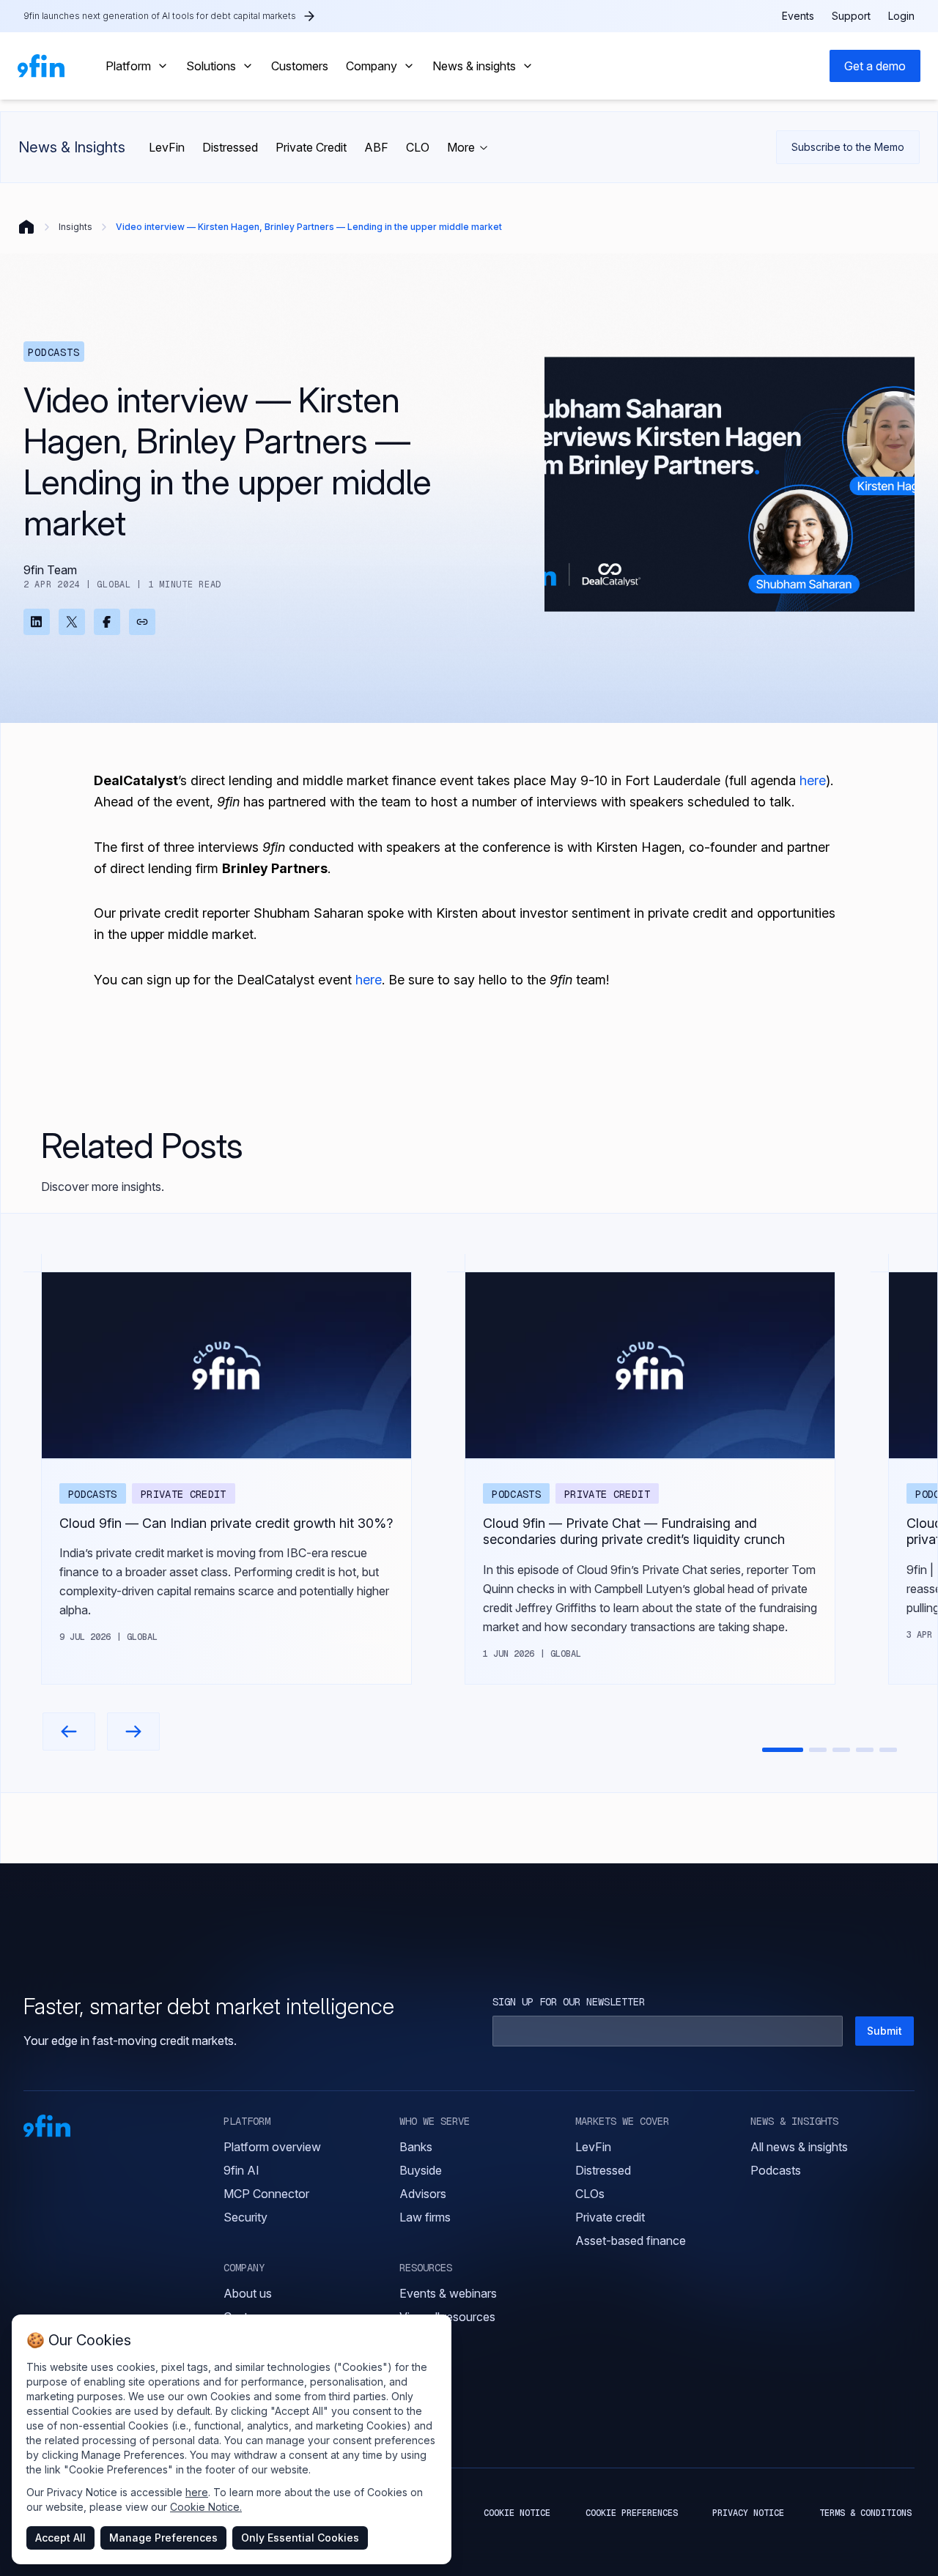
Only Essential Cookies (300, 2538)
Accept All (60, 2538)
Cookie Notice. (206, 2507)
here (197, 2492)
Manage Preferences (163, 2538)
